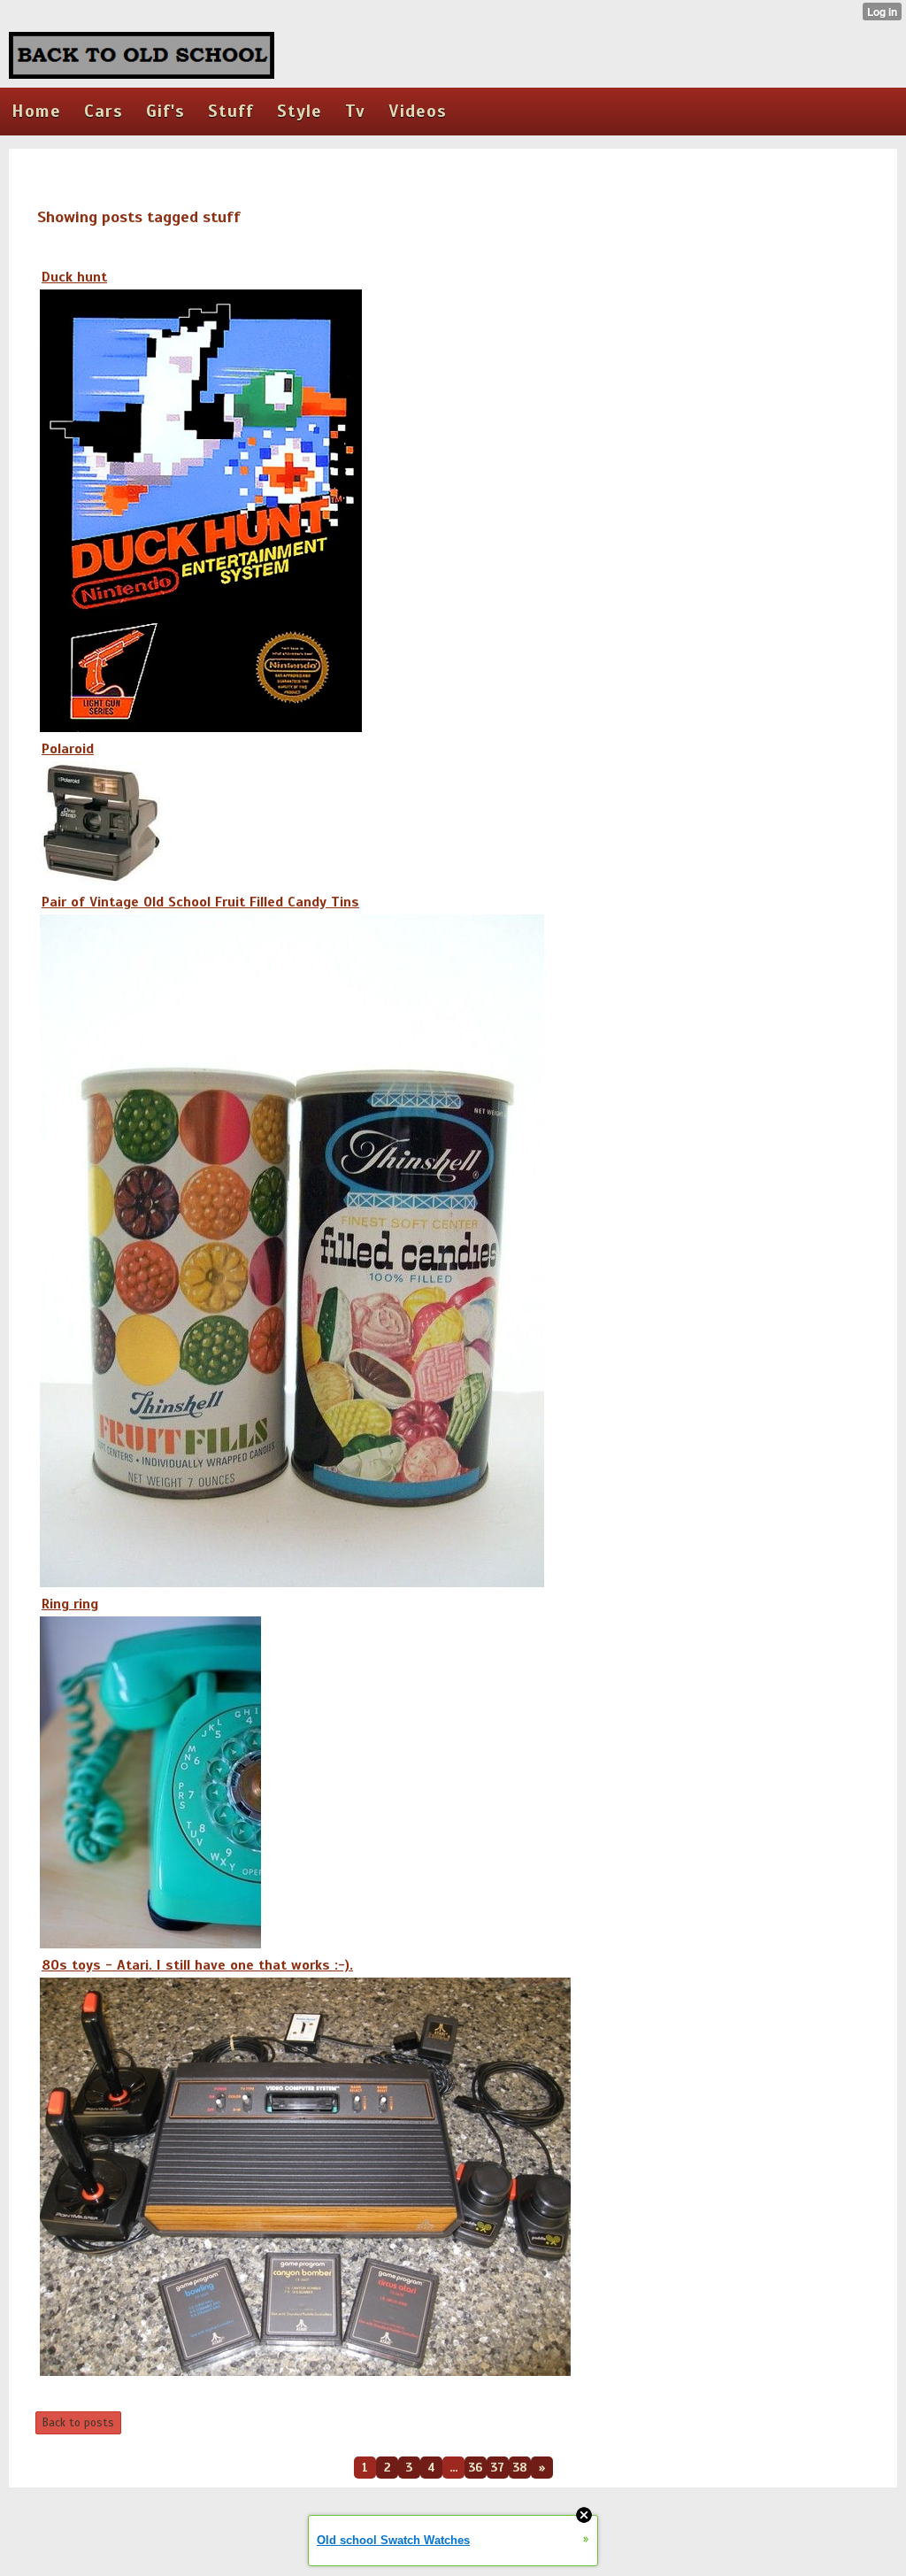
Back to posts (78, 2423)
